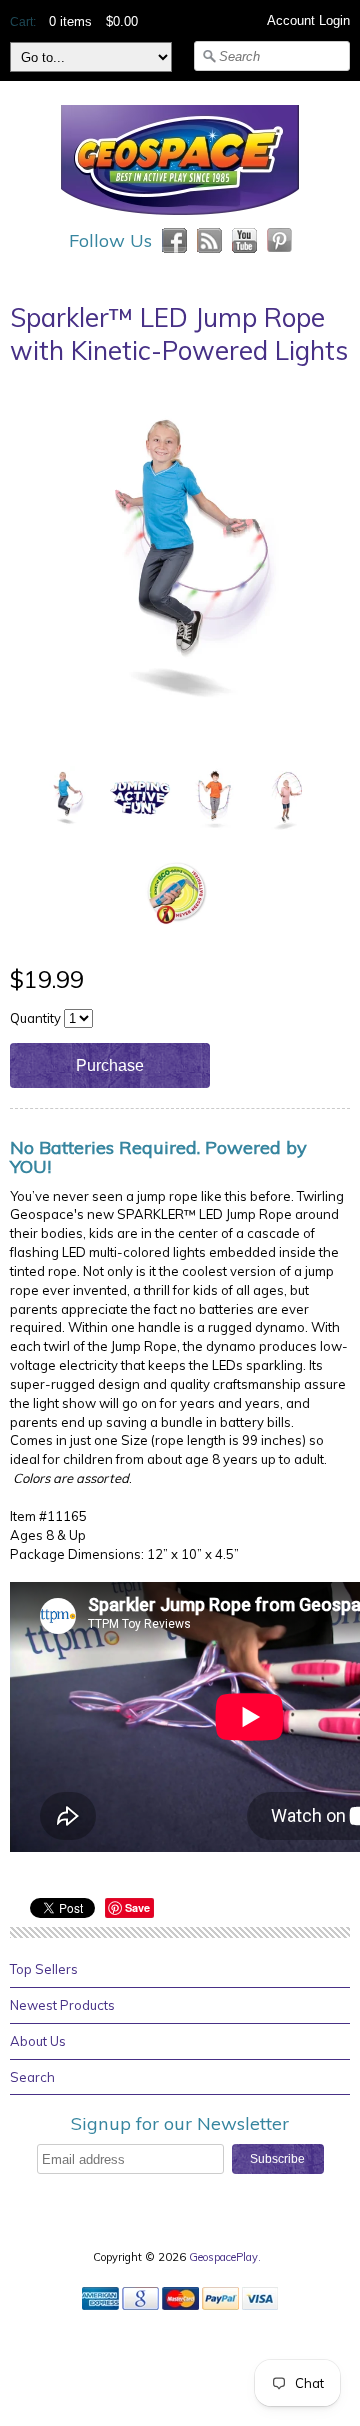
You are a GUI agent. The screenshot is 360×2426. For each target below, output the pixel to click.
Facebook (174, 240)
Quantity (35, 1018)
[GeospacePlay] (180, 218)
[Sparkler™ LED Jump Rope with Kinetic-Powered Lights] (66, 796)
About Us (38, 2041)
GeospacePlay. (226, 2257)
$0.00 (122, 21)
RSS (209, 240)
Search (32, 2077)
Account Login (308, 20)
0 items (70, 21)
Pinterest (279, 240)
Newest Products (62, 2005)
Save (137, 1907)
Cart (21, 22)
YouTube (244, 240)
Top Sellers (44, 1969)
